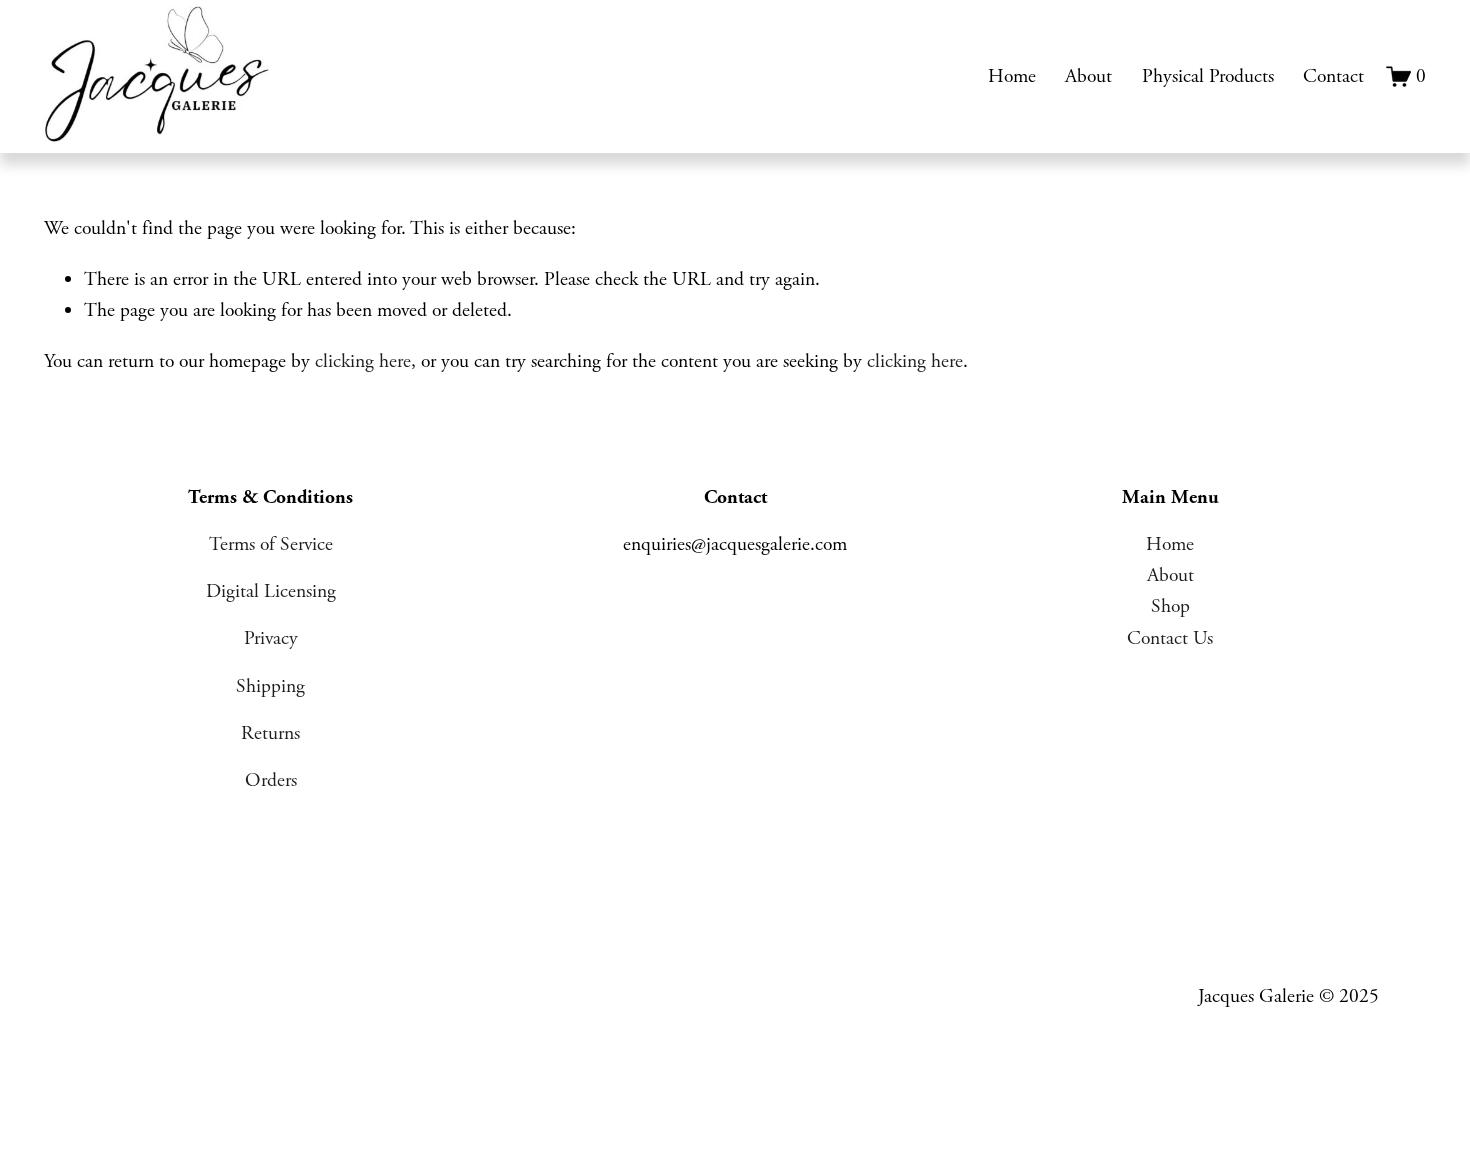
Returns (270, 733)
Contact (1333, 76)
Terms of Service (271, 544)
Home (1012, 76)
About (1088, 76)
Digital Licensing (271, 591)
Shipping (270, 686)
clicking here (363, 361)
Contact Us (1170, 638)
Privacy (271, 638)
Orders (271, 780)
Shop (1170, 606)
